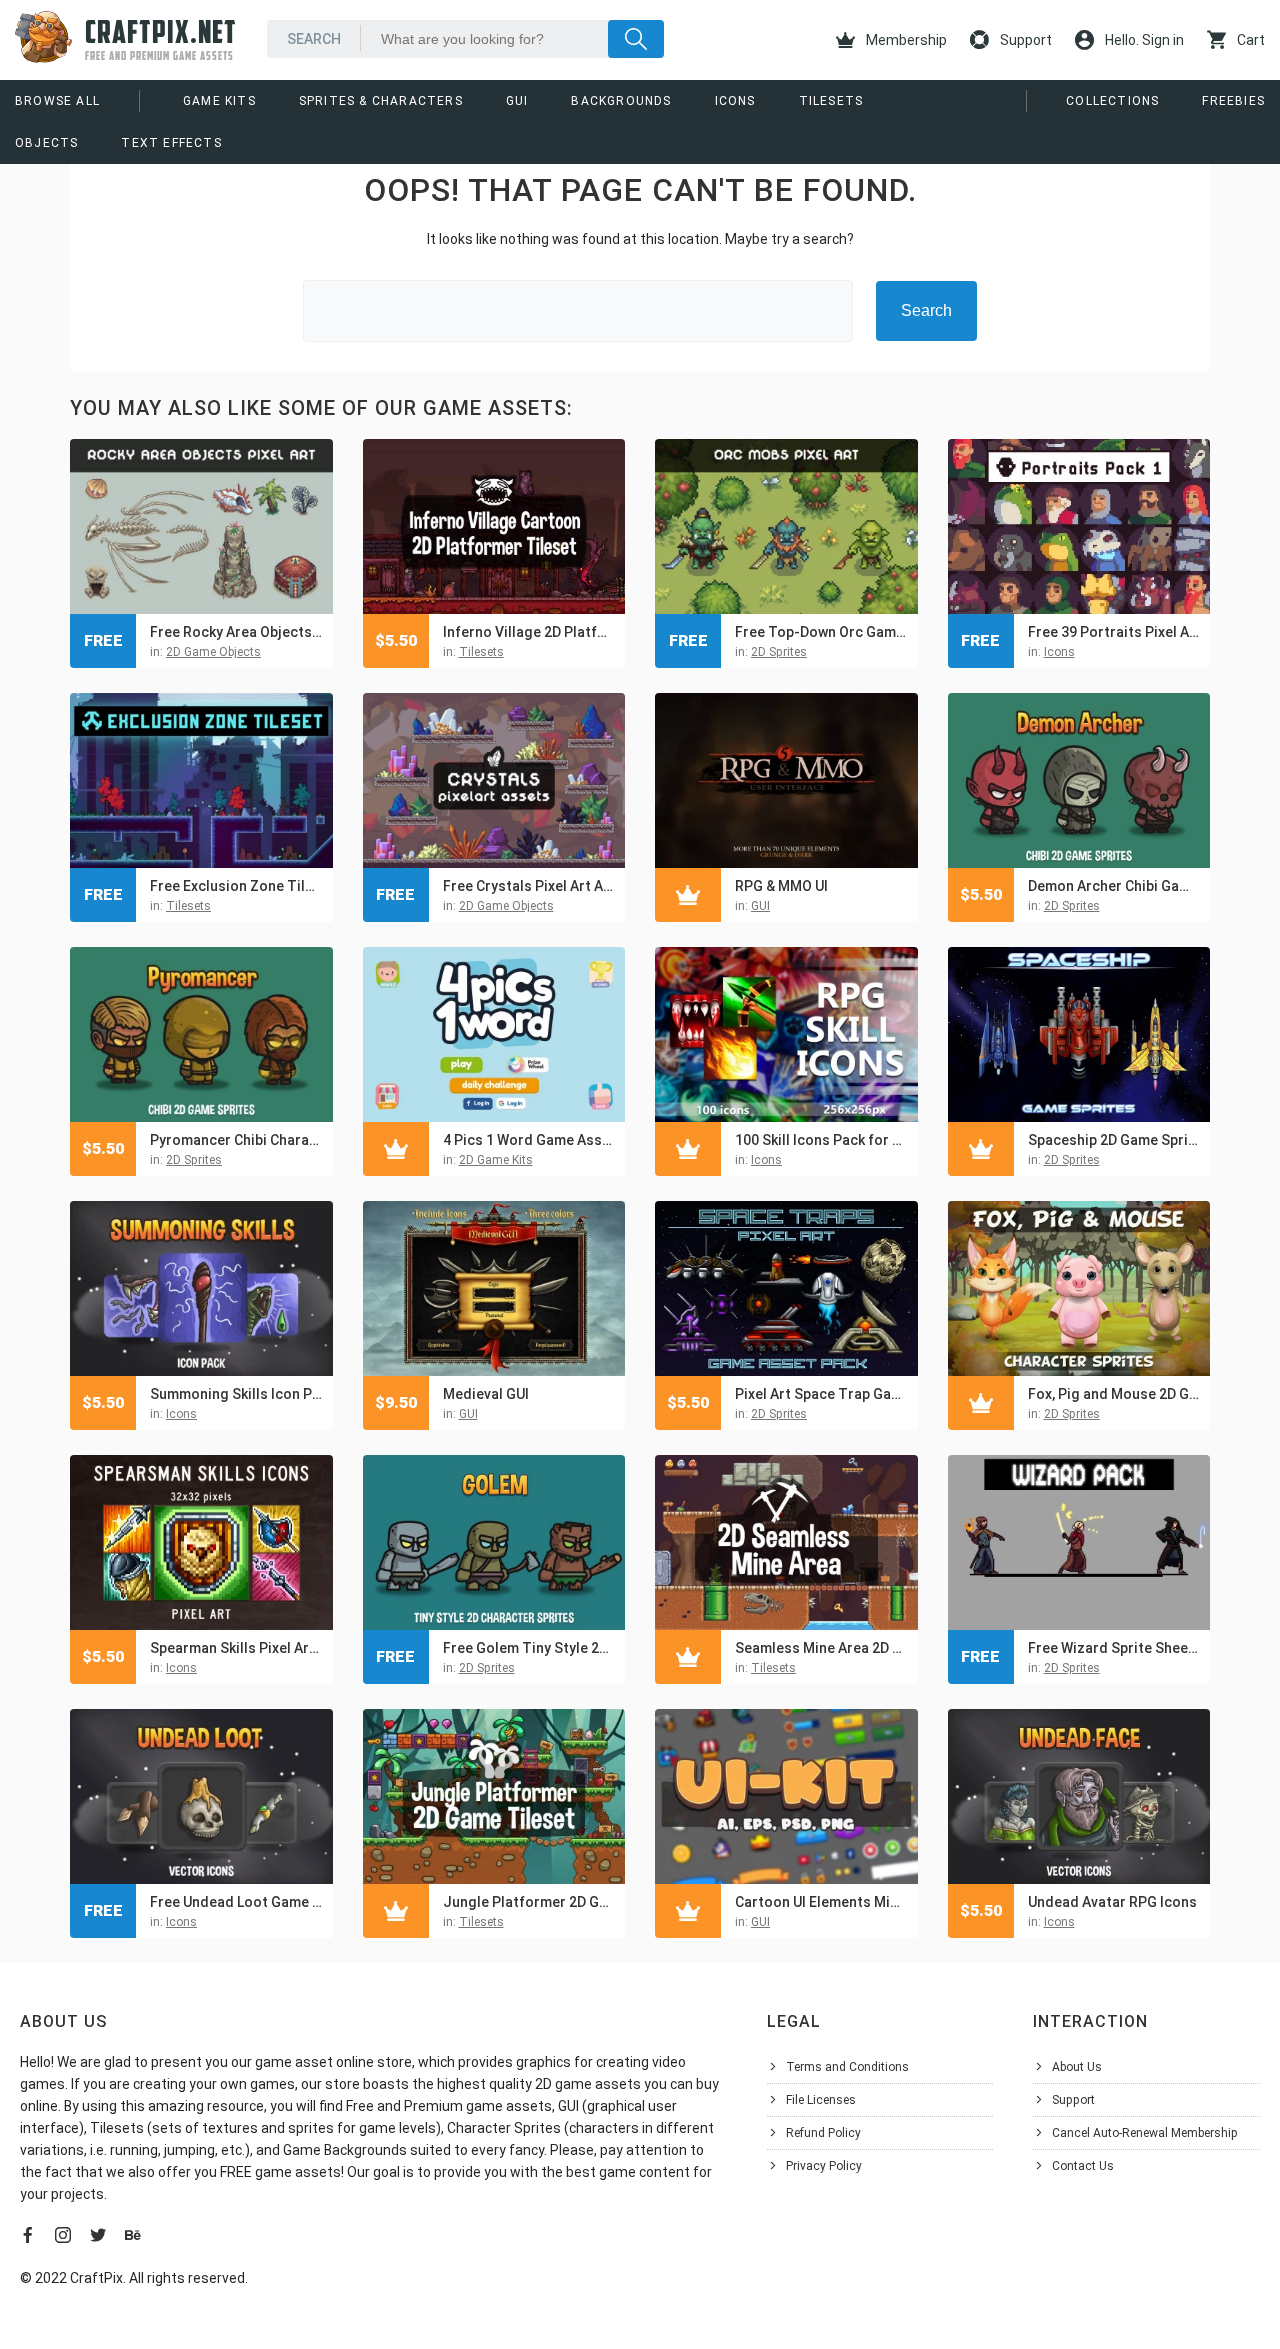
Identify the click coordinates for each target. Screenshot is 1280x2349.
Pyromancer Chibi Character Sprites (236, 1140)
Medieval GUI (486, 1394)
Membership (905, 40)
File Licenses (821, 2100)
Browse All (57, 101)
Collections (1112, 101)
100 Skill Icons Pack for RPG (821, 1140)
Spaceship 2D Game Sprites (1114, 1140)
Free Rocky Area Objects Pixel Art (236, 632)
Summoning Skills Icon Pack (236, 1394)
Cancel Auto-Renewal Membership (1145, 2133)
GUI (517, 101)
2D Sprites (779, 652)
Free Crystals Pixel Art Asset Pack (529, 886)
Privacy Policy (824, 2166)
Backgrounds (621, 101)
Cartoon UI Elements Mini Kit (821, 1902)
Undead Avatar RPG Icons (1112, 1902)
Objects (46, 143)
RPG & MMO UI (781, 886)
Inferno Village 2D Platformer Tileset (529, 632)
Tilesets (831, 101)
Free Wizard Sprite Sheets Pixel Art (1114, 1648)
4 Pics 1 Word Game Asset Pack (529, 1140)
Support (1024, 40)
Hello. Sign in (1143, 40)
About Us (1077, 2067)
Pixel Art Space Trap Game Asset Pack (821, 1394)
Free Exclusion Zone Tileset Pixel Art (236, 886)
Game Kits (219, 101)
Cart (1249, 40)
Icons (735, 101)
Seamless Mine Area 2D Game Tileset (821, 1648)
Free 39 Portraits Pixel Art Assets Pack (1114, 632)
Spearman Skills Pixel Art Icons (236, 1648)
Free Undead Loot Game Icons (236, 1902)
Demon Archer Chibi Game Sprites (1114, 886)
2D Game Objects (213, 652)
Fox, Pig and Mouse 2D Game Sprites (1114, 1394)
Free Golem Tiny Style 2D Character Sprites (529, 1648)
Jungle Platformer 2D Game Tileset (529, 1902)
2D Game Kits (496, 1160)
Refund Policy (823, 2133)
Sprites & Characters (381, 101)
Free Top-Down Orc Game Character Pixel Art (821, 632)
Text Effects (171, 143)
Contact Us (1083, 2166)
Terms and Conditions (847, 2067)
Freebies (1233, 101)
